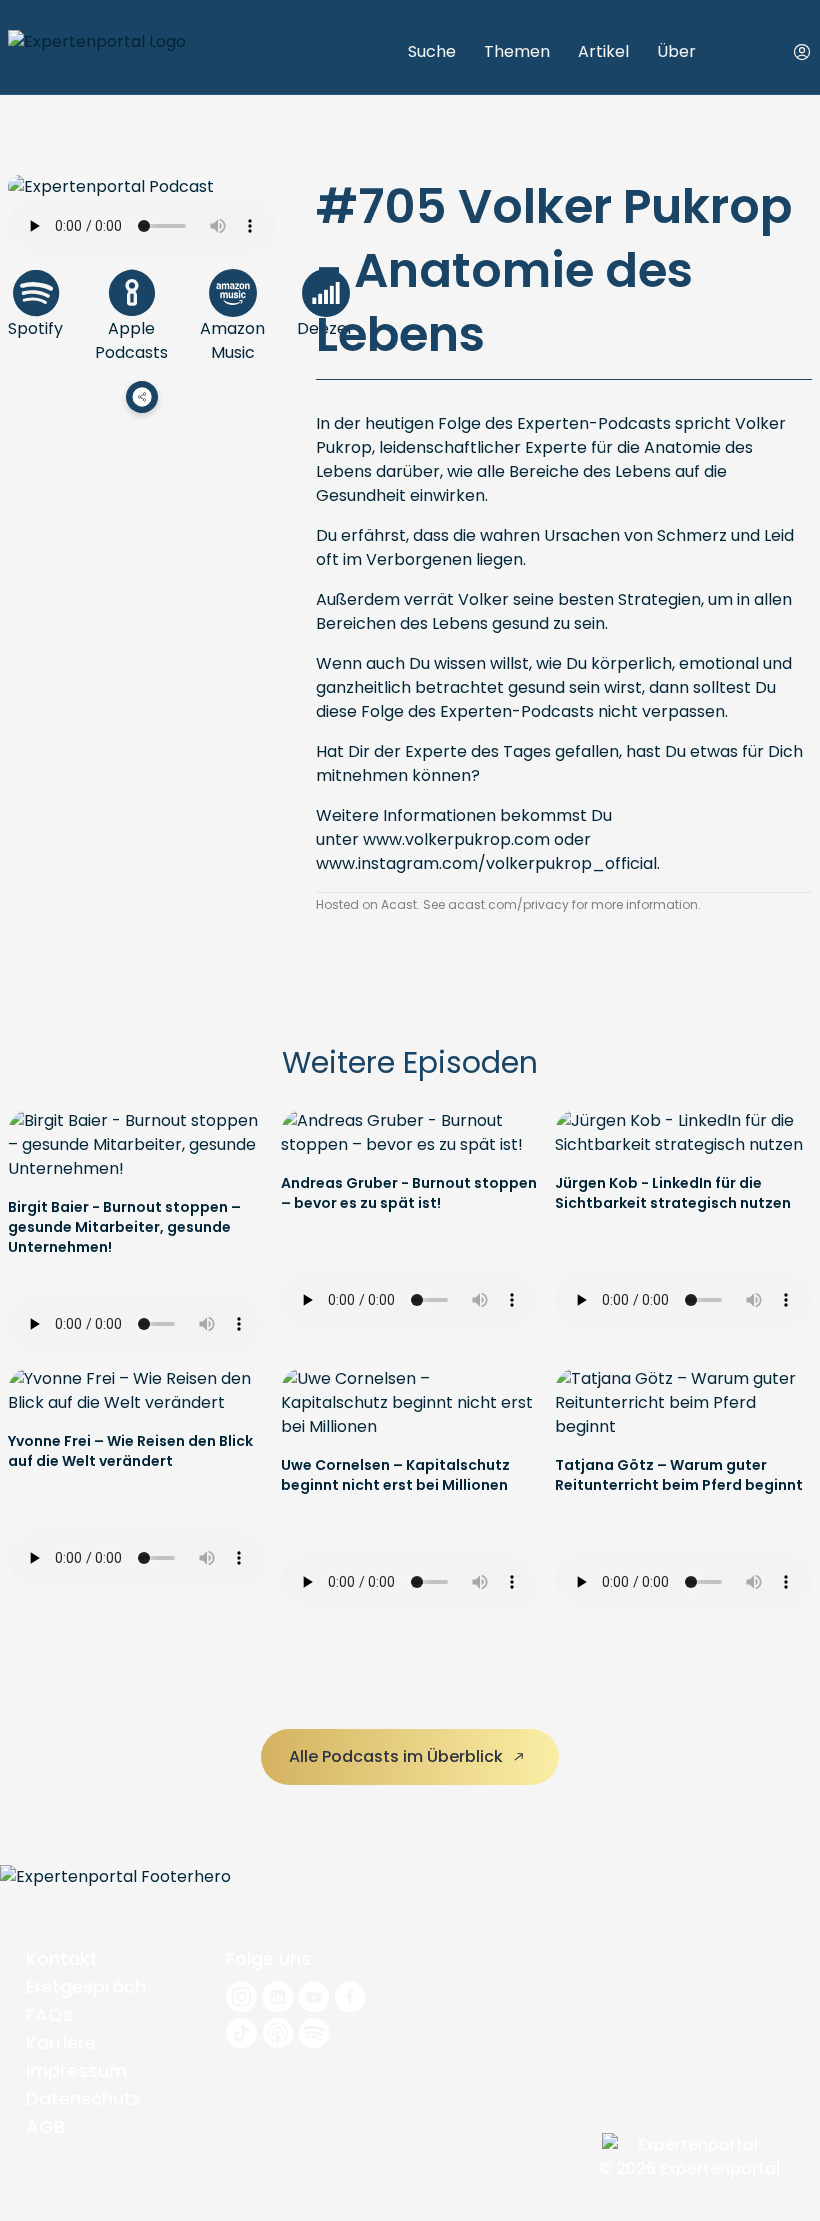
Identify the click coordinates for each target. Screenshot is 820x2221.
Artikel (603, 51)
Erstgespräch (86, 1986)
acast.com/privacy (508, 904)
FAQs (49, 2014)
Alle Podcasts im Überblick (398, 1756)
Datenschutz (83, 2098)
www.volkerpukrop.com (456, 839)
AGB (45, 2126)
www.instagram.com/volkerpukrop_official (486, 863)
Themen (517, 51)
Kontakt (62, 1958)
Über (676, 51)
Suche (432, 51)
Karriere (61, 2042)
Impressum (76, 2070)
